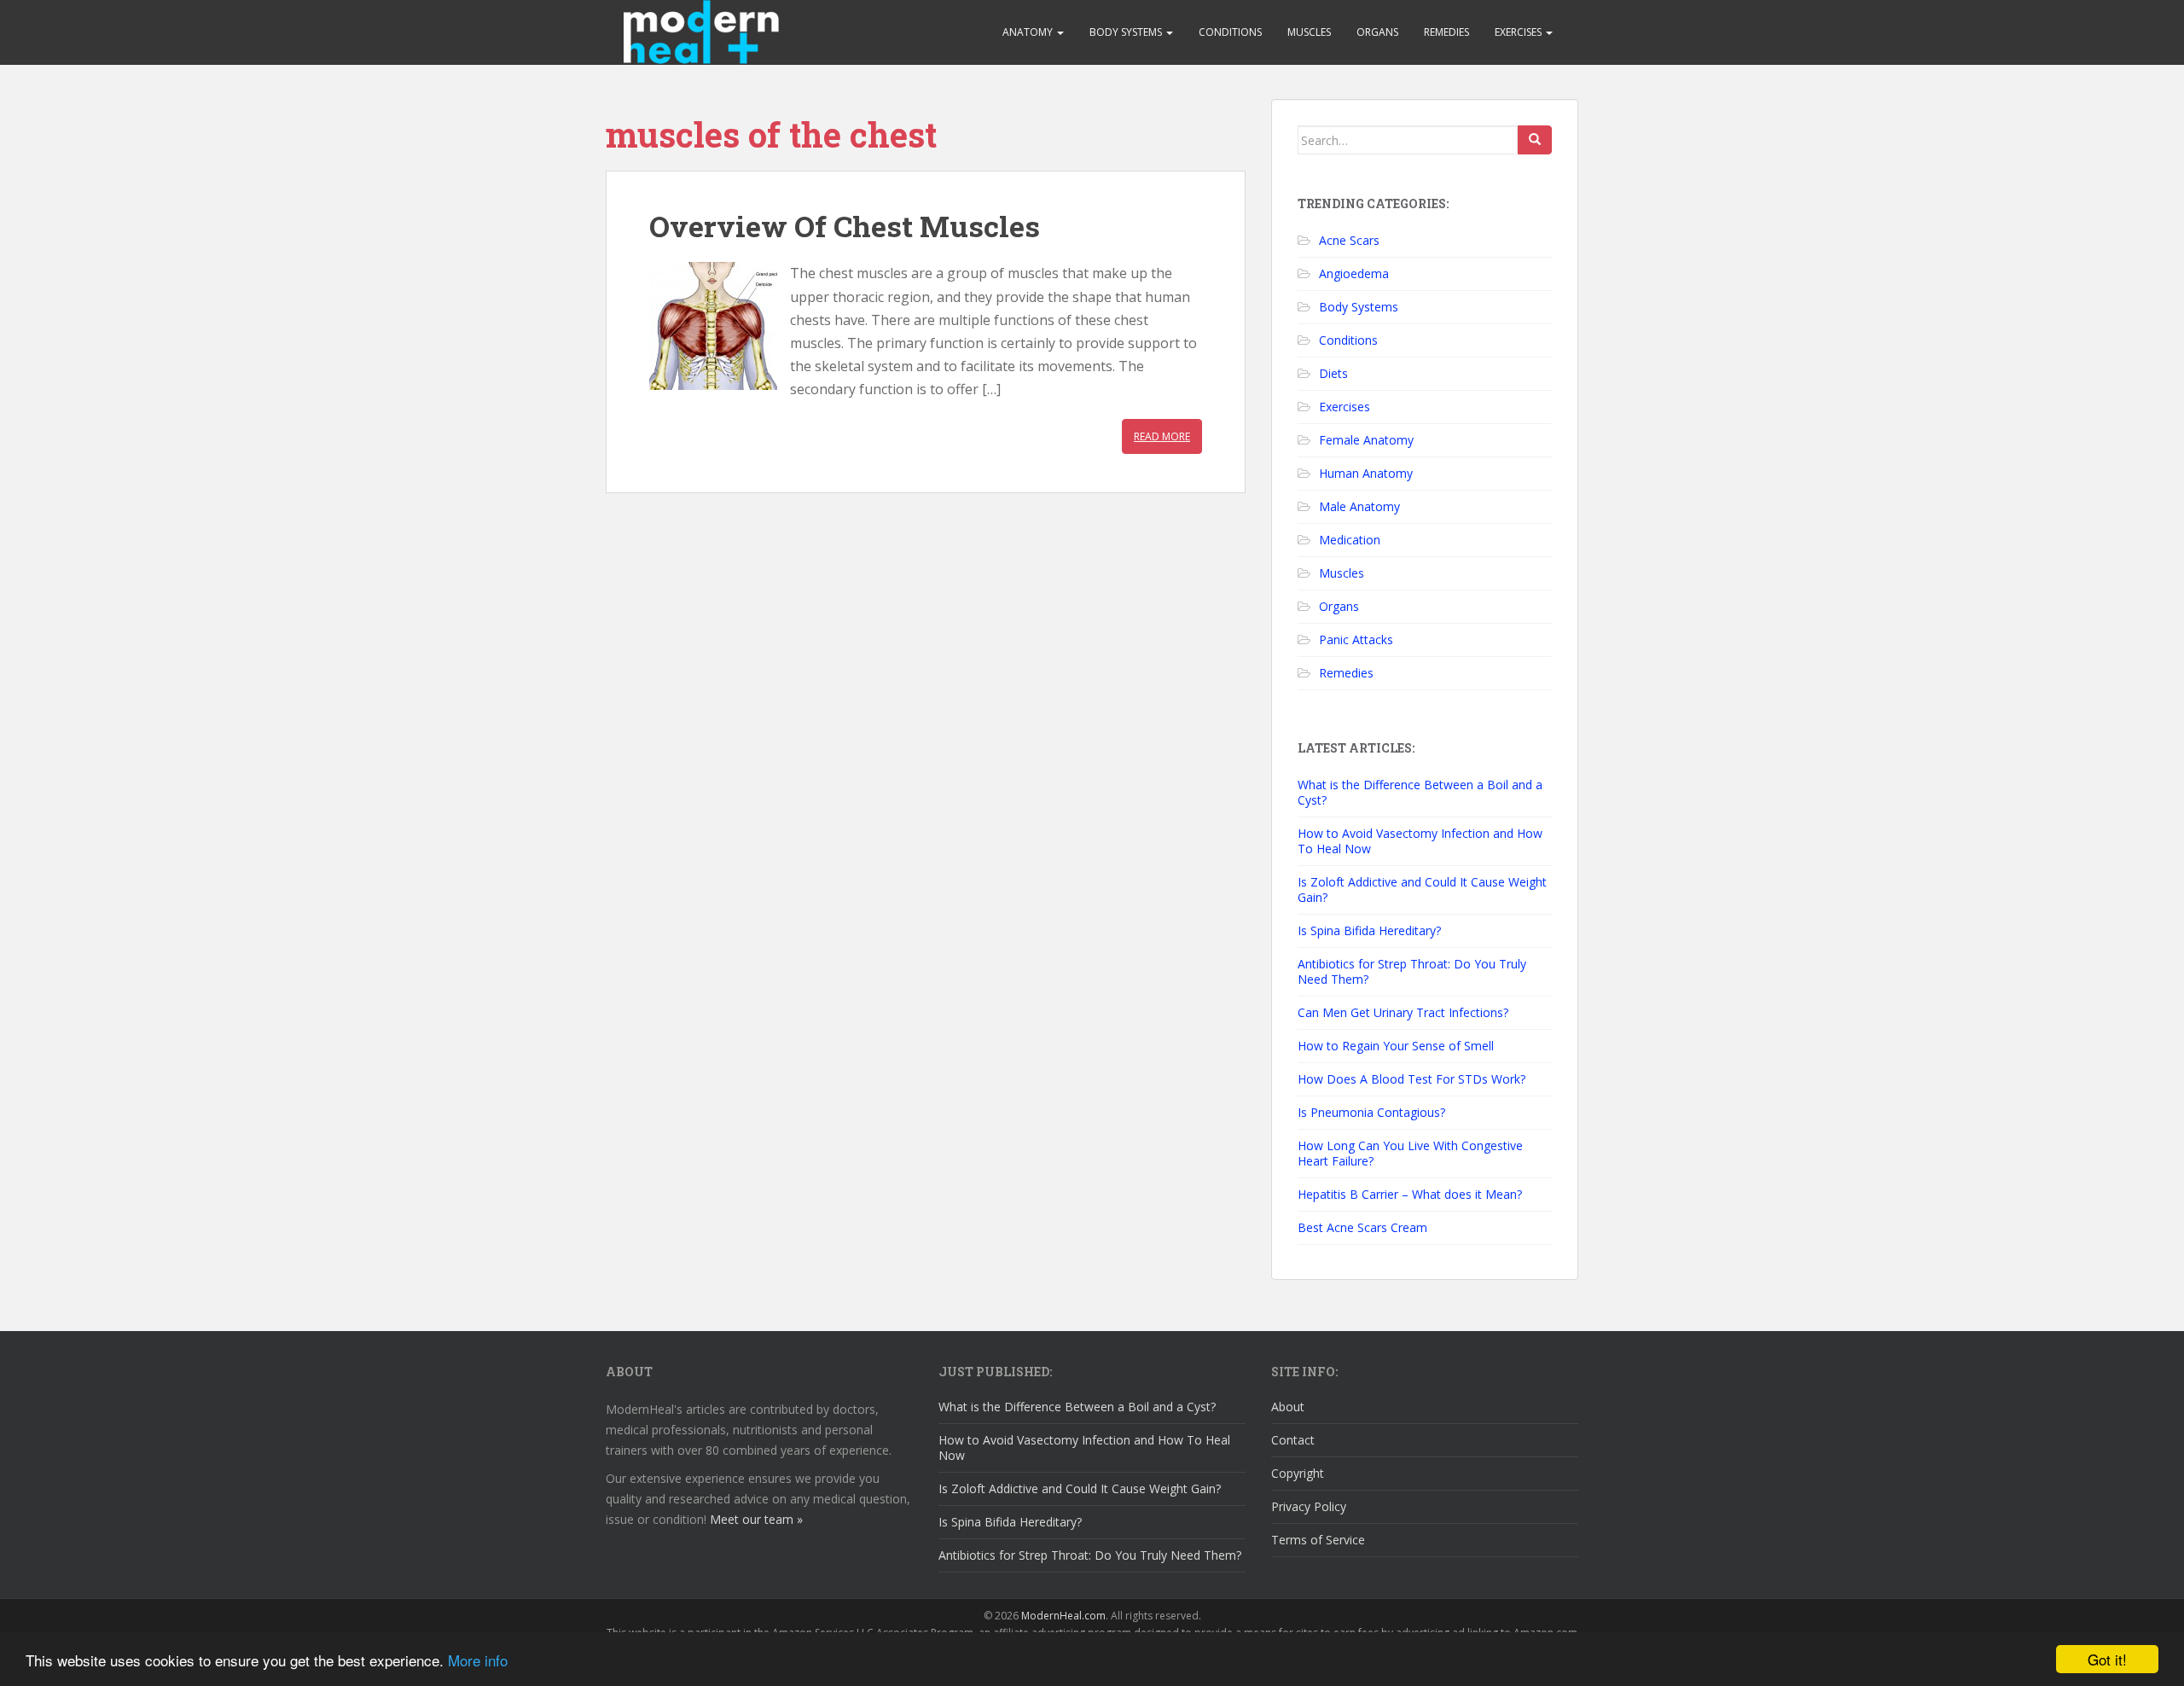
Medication (1350, 540)
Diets (1333, 373)
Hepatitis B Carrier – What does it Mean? (1410, 1194)
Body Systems (1127, 32)
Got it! (2107, 1659)
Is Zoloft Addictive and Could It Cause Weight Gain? (1422, 890)
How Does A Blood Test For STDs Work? (1411, 1079)
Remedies (1446, 32)
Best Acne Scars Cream (1362, 1227)
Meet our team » (756, 1519)
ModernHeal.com (1063, 1616)
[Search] (1535, 140)
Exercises (1519, 32)
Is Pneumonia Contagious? (1371, 1112)
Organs (1377, 32)
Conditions (1230, 32)
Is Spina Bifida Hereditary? (1369, 930)
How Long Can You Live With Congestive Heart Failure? (1410, 1153)
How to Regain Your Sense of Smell (1396, 1046)
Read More (1162, 436)
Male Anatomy (1359, 506)
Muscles (1309, 32)
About (1288, 1407)
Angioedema (1354, 273)
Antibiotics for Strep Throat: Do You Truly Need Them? (1412, 971)
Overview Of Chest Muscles (845, 226)
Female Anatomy (1366, 440)
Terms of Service (1318, 1540)
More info (478, 1660)
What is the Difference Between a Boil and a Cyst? (1420, 792)
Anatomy (1029, 32)
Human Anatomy (1366, 473)
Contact (1293, 1440)
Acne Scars (1349, 240)
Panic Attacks (1356, 640)
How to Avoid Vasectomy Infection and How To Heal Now (1420, 841)
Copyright (1298, 1473)
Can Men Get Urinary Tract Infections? (1403, 1012)
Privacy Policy (1309, 1506)
